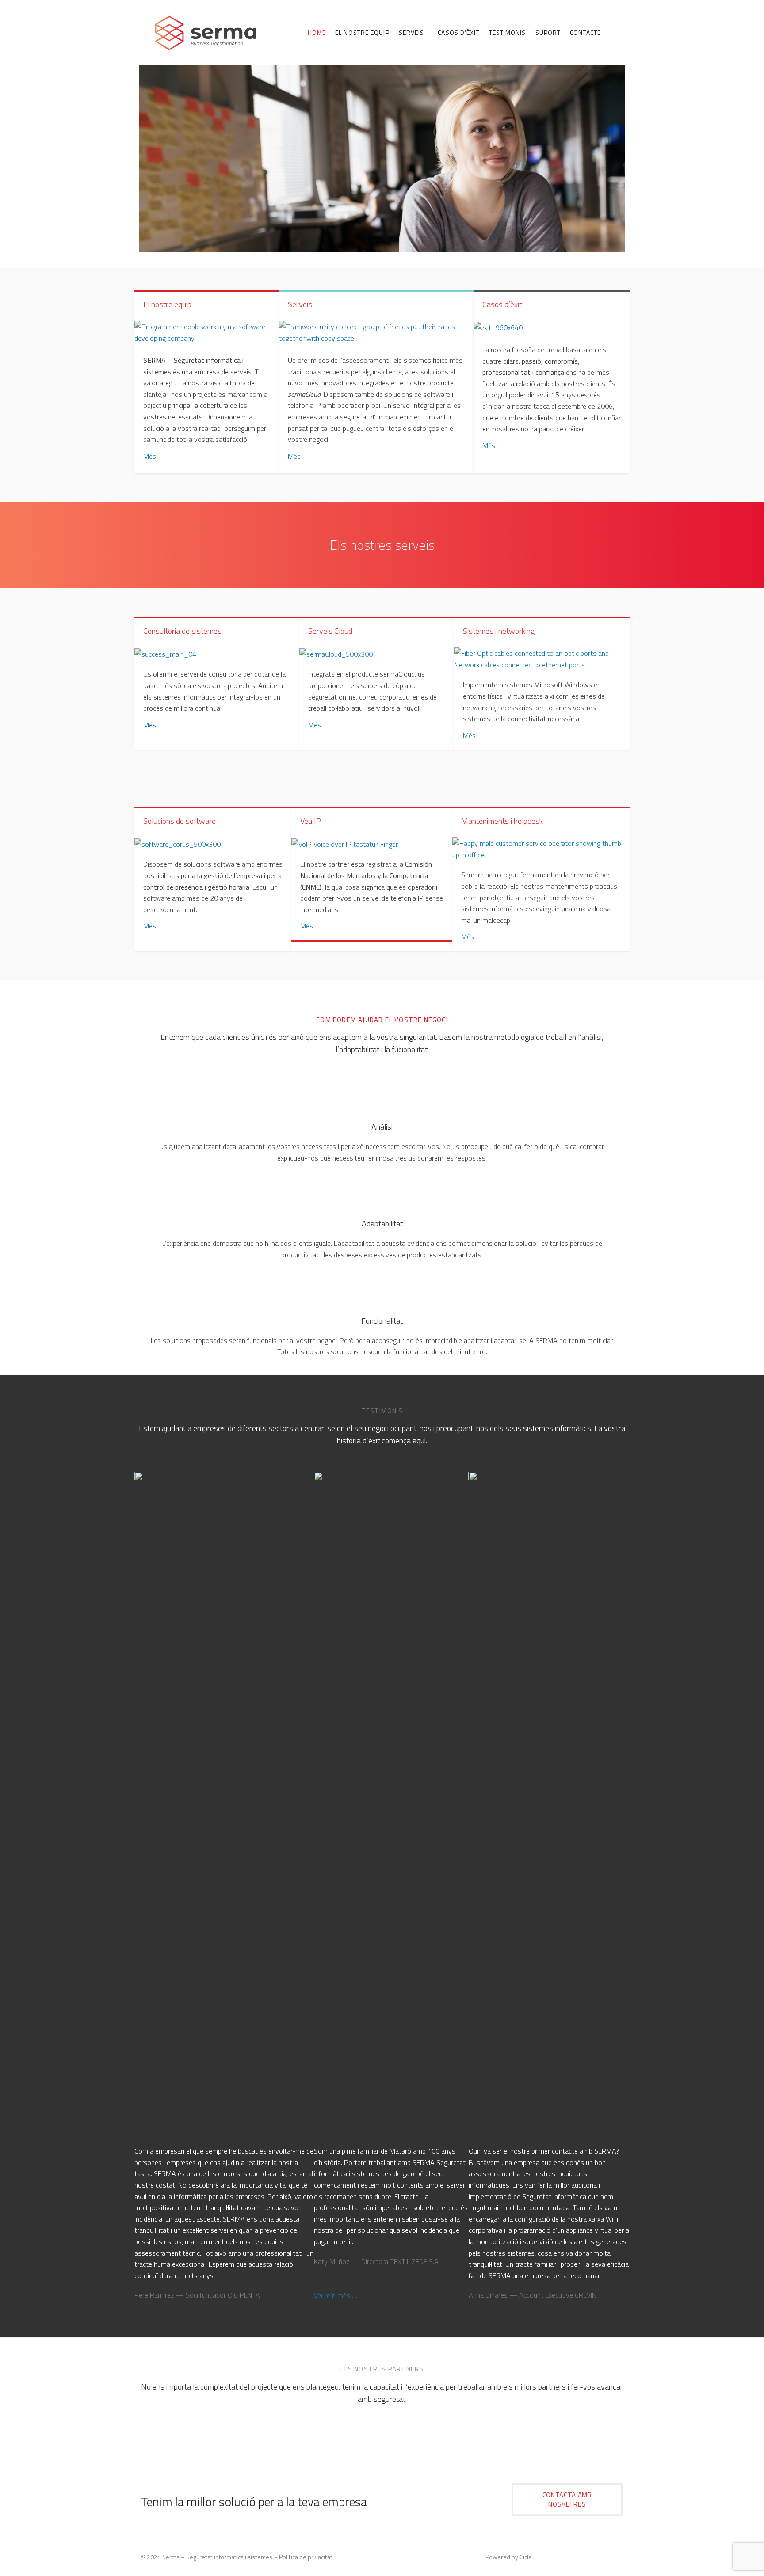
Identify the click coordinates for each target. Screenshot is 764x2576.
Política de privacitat (306, 2557)
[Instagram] (616, 2558)
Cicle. (526, 2557)
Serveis (300, 304)
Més (150, 456)
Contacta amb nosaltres (567, 2500)
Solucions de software (180, 821)
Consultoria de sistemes (182, 631)
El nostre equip (167, 304)
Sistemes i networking (499, 631)
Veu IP (311, 821)
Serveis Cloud (330, 631)
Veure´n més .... (336, 2295)
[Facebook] (601, 2558)
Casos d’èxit (502, 304)
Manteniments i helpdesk (502, 821)
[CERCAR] (614, 34)
